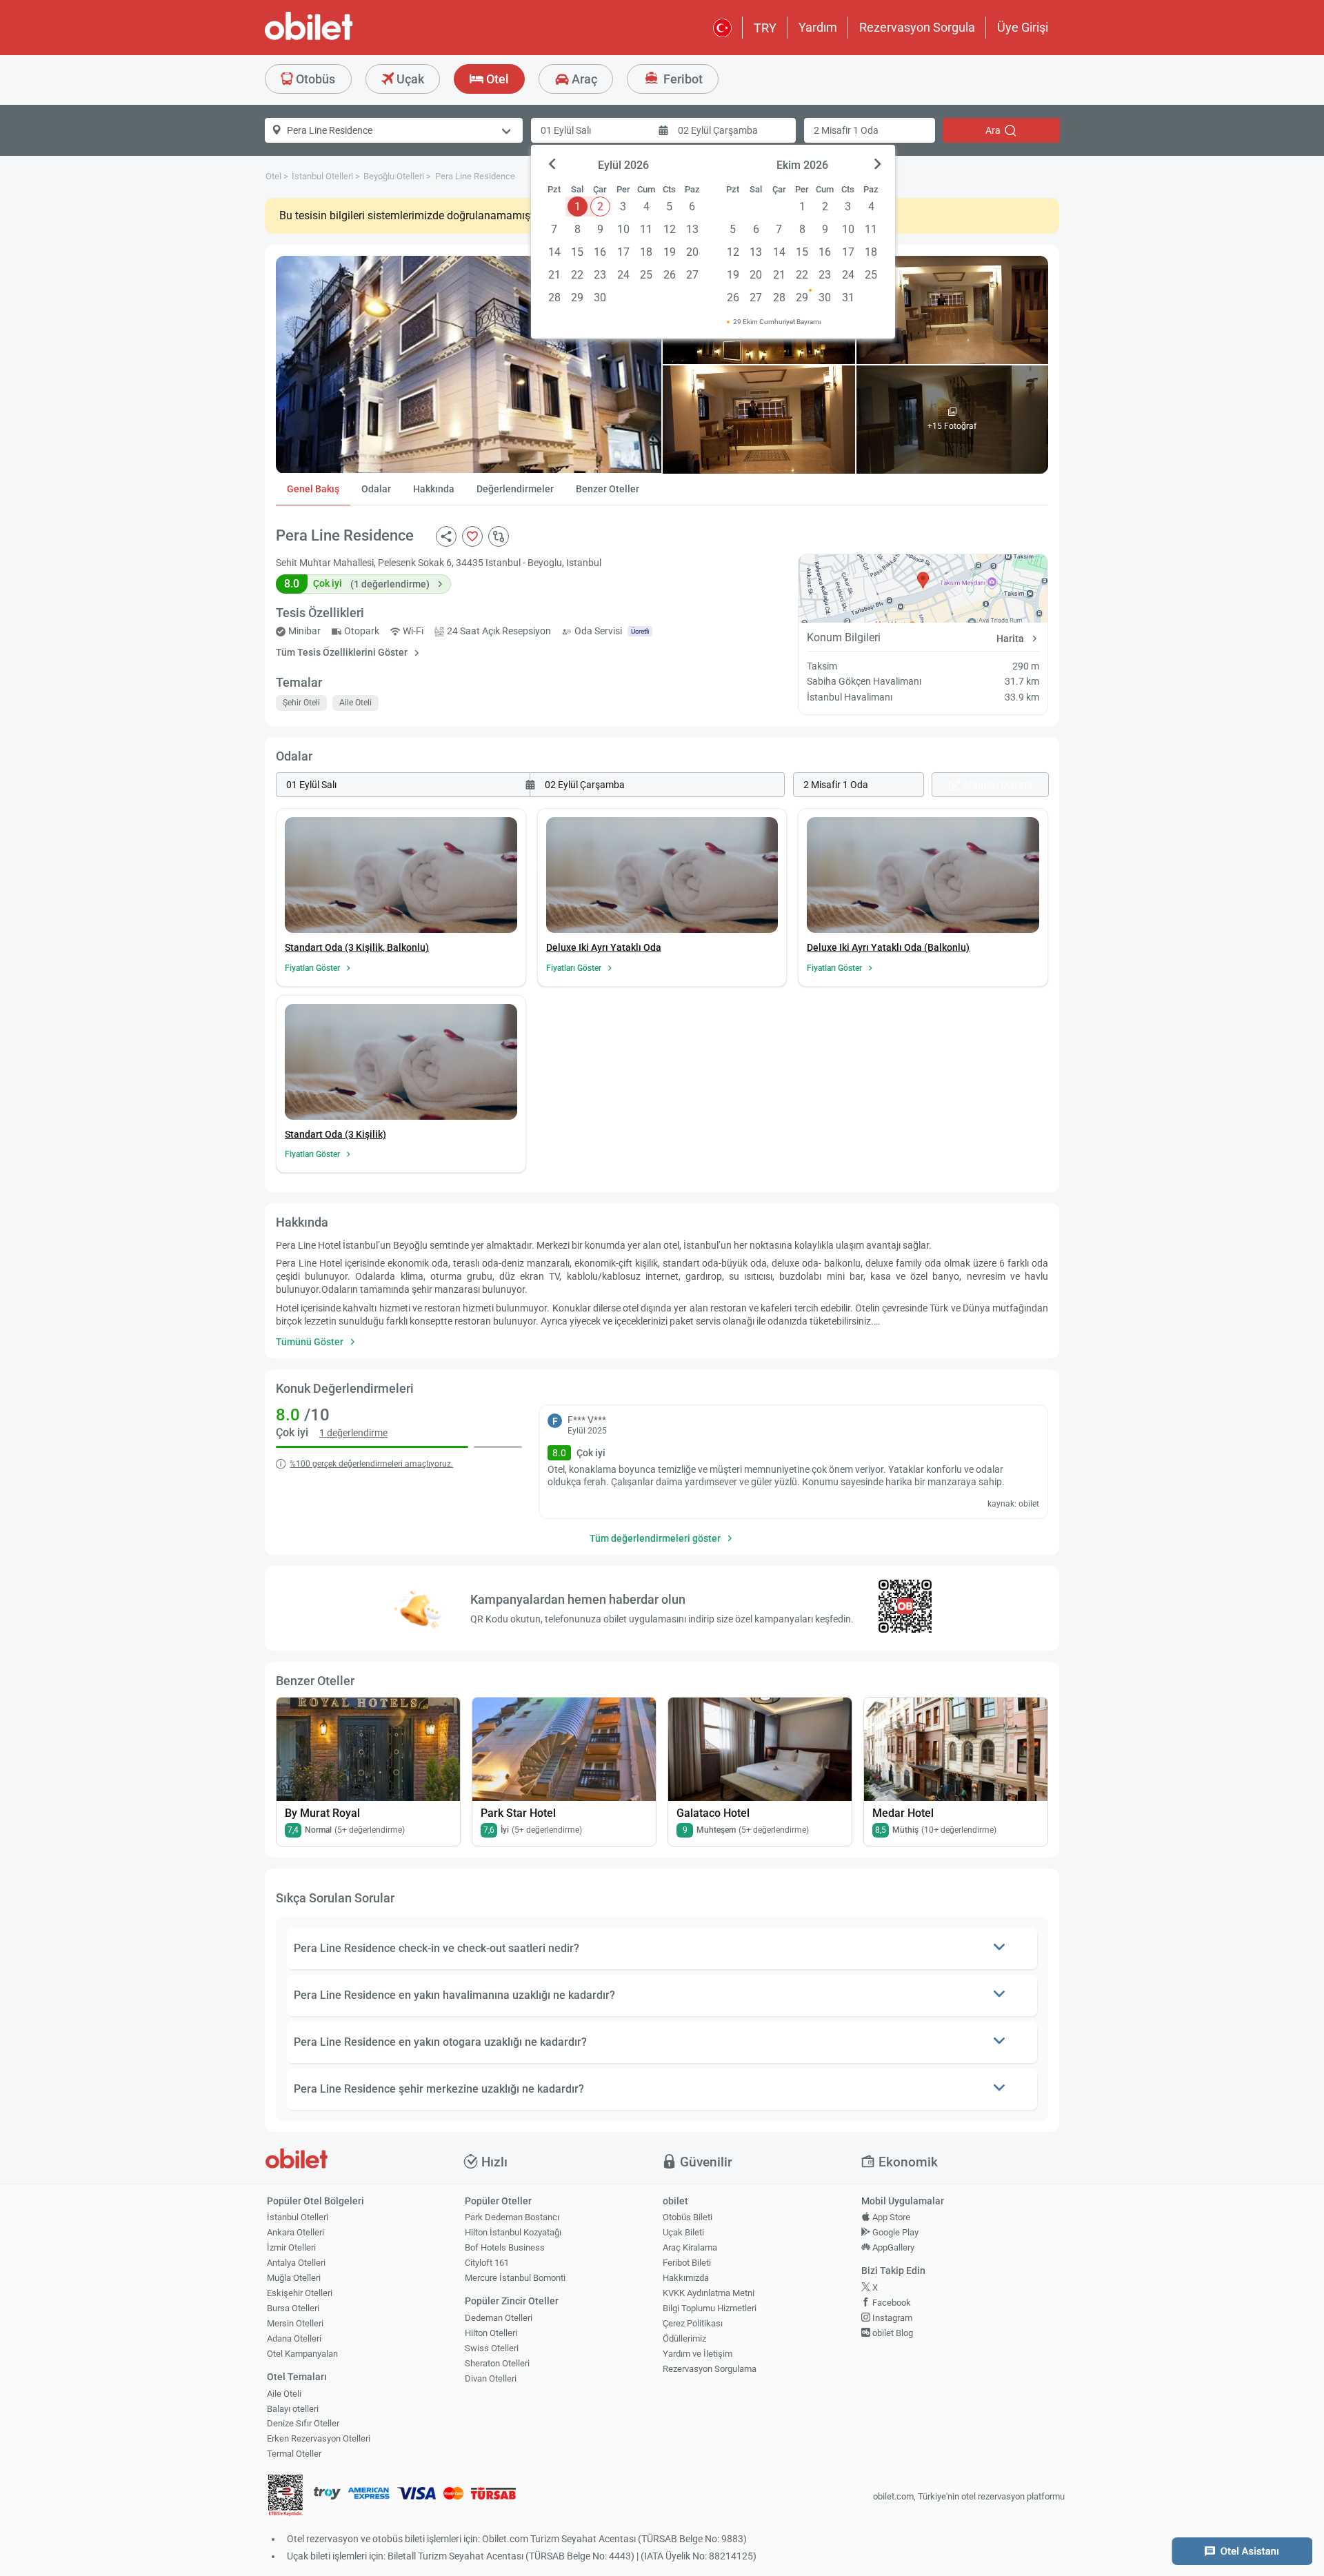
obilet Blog (892, 2333)
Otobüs (314, 79)
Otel (496, 79)
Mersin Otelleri (295, 2323)
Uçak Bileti (683, 2232)
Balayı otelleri (293, 2409)
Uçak (409, 79)
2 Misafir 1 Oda (846, 130)
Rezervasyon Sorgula (917, 27)
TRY (765, 28)
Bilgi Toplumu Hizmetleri (710, 2308)
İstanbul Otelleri (298, 2217)
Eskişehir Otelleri (300, 2293)
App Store (890, 2217)
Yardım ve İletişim (698, 2354)
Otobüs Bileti (688, 2217)
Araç (583, 79)
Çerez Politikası (693, 2323)
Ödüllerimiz (684, 2338)
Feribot (682, 79)
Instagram (891, 2318)
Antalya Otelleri (296, 2263)
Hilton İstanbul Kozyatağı (513, 2232)
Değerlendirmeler (515, 489)
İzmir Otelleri (291, 2247)
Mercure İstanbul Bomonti (515, 2278)
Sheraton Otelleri (497, 2363)
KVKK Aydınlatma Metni (709, 2293)
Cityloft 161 (487, 2263)
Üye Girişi (1023, 27)
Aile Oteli (284, 2394)
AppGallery (892, 2247)
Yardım (818, 27)
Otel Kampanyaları (302, 2354)
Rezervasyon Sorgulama (710, 2369)
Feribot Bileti (687, 2263)
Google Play (894, 2232)
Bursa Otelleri (293, 2308)
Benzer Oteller (608, 489)
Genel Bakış (313, 489)
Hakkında (434, 489)
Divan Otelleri (491, 2378)
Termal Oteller (294, 2454)
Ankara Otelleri (295, 2232)
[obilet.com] (342, 38)
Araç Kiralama (690, 2247)
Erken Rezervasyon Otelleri (319, 2438)
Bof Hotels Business (505, 2247)
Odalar (376, 489)
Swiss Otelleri (492, 2348)
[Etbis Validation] (285, 2497)
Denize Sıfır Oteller (303, 2423)
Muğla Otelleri (294, 2278)
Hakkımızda (686, 2278)
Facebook (891, 2303)
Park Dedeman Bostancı (512, 2217)
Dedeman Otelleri (499, 2318)
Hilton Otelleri (491, 2333)
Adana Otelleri (294, 2338)
